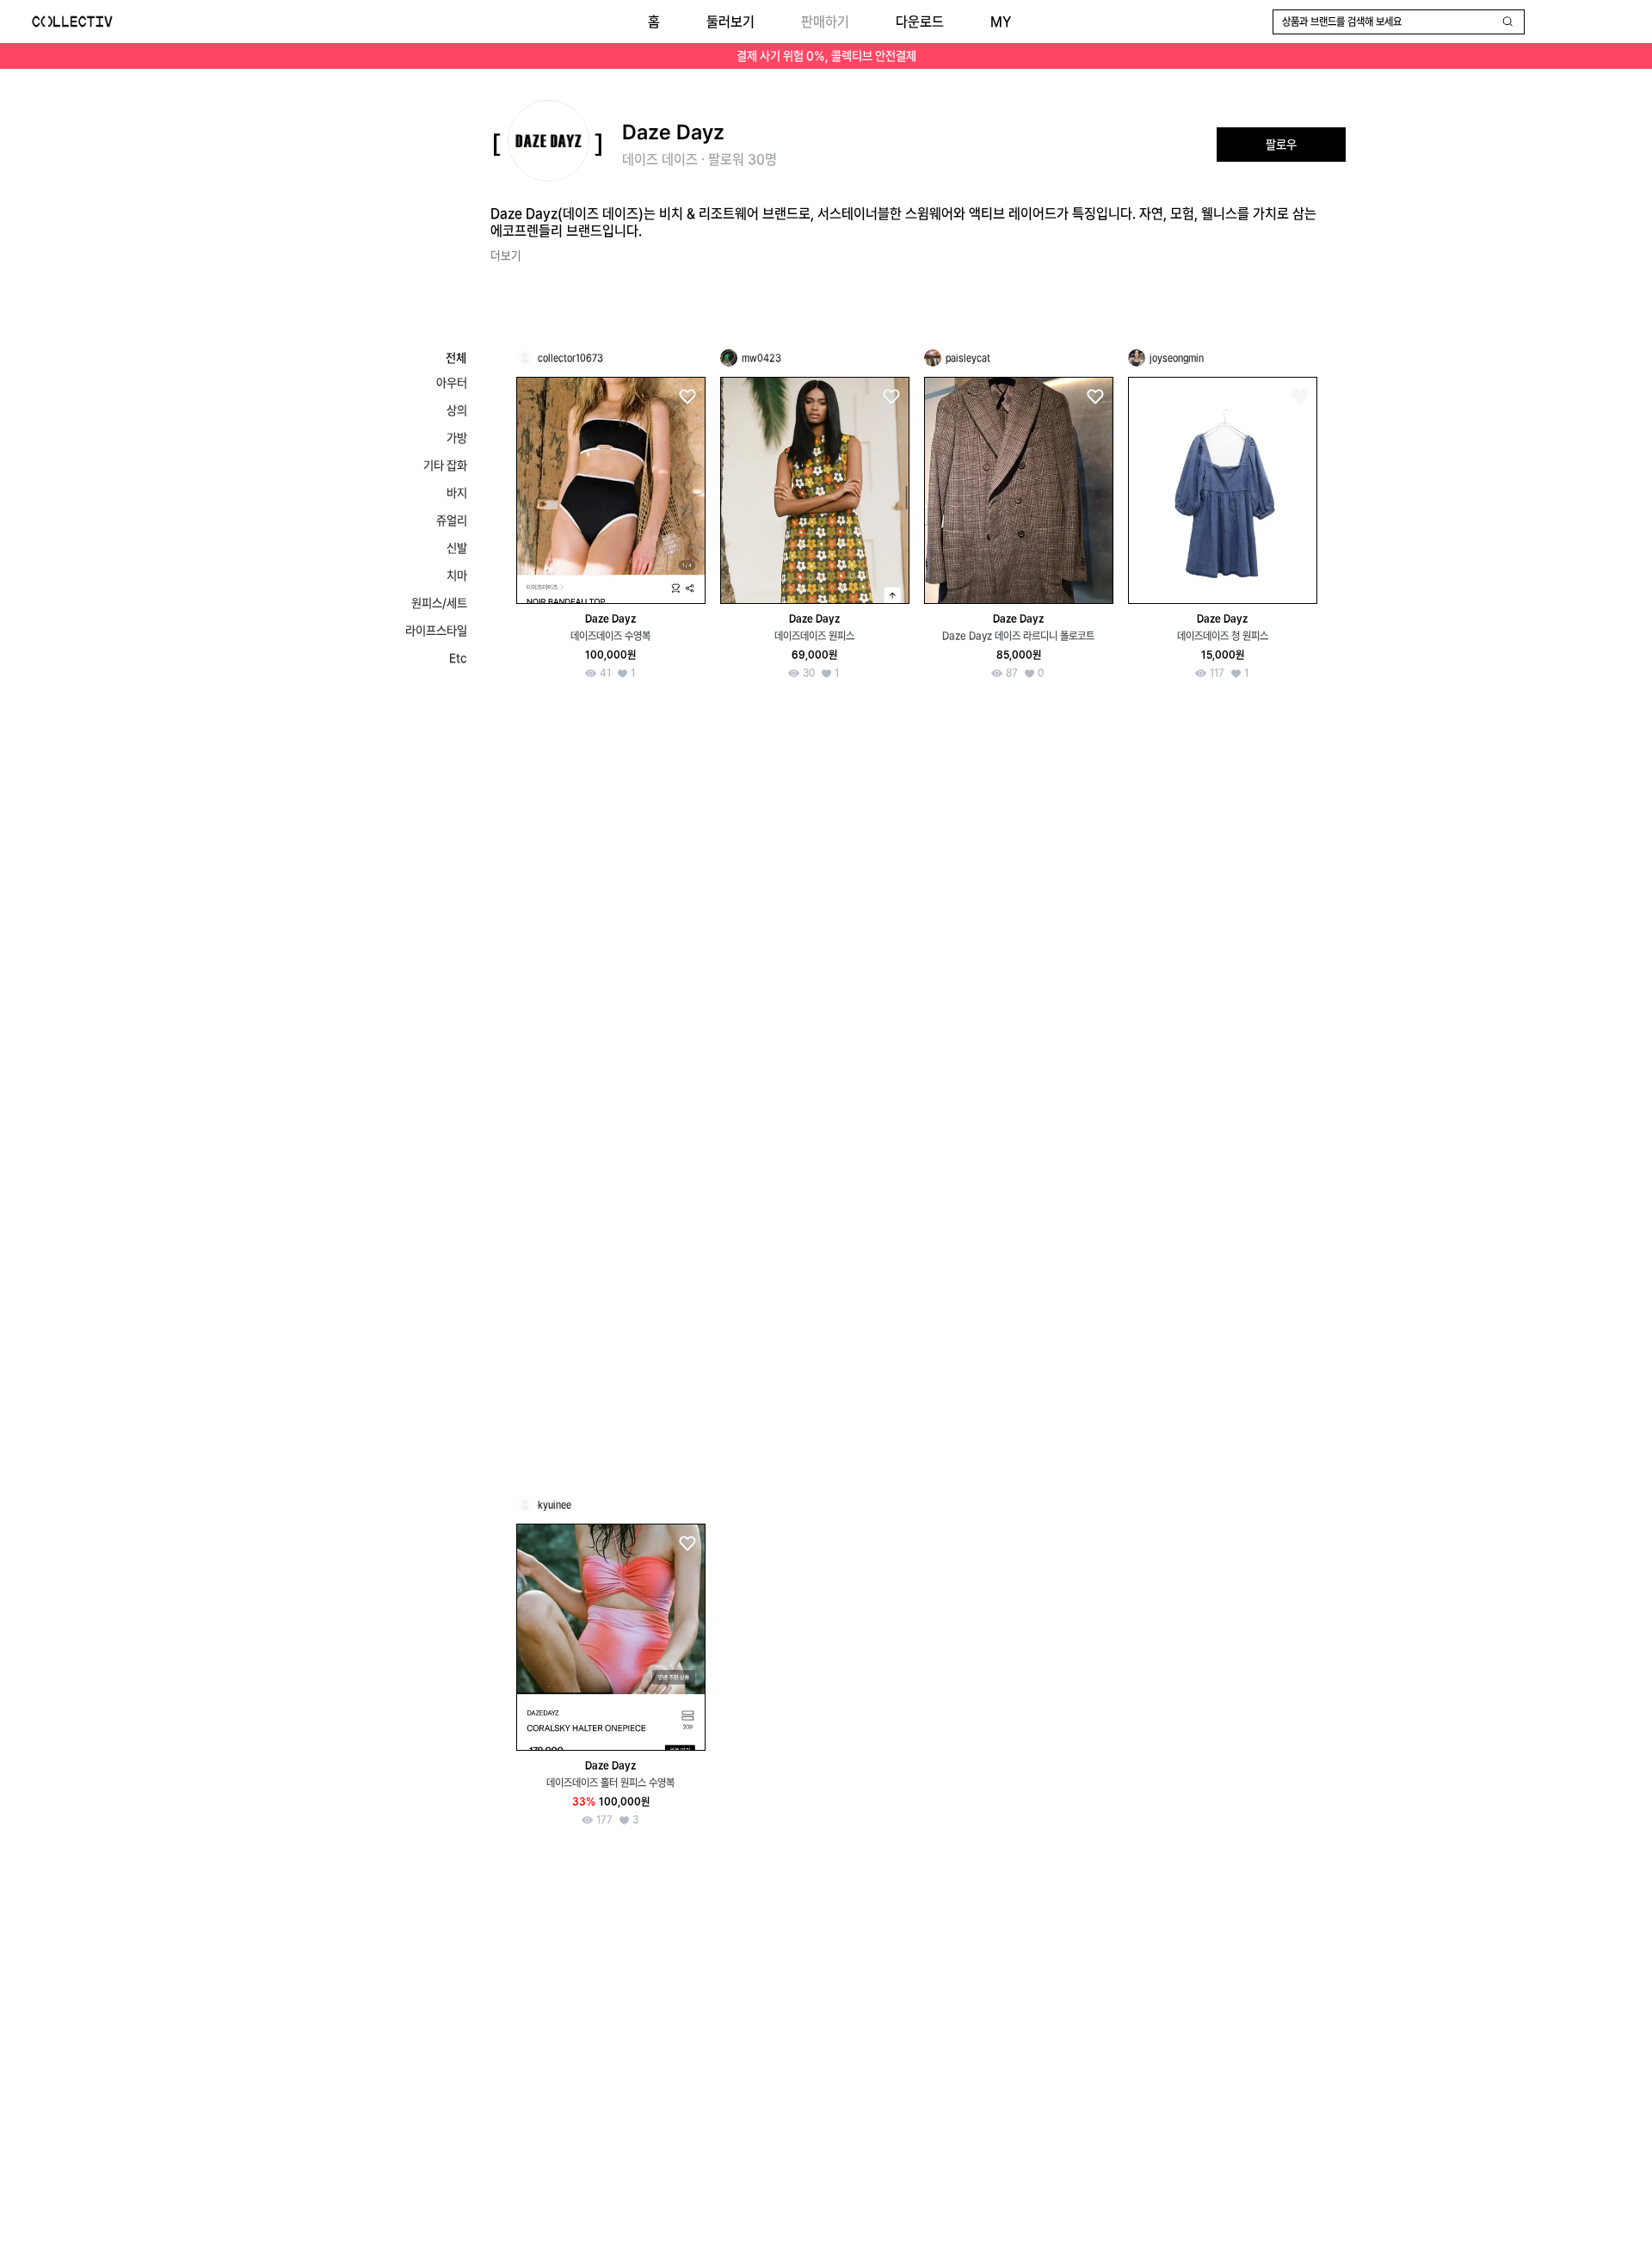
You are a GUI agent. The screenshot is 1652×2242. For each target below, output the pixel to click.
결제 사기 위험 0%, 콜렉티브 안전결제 (826, 56)
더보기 (506, 256)
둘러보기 (730, 22)
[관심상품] (687, 397)
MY (1001, 22)
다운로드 (920, 22)
